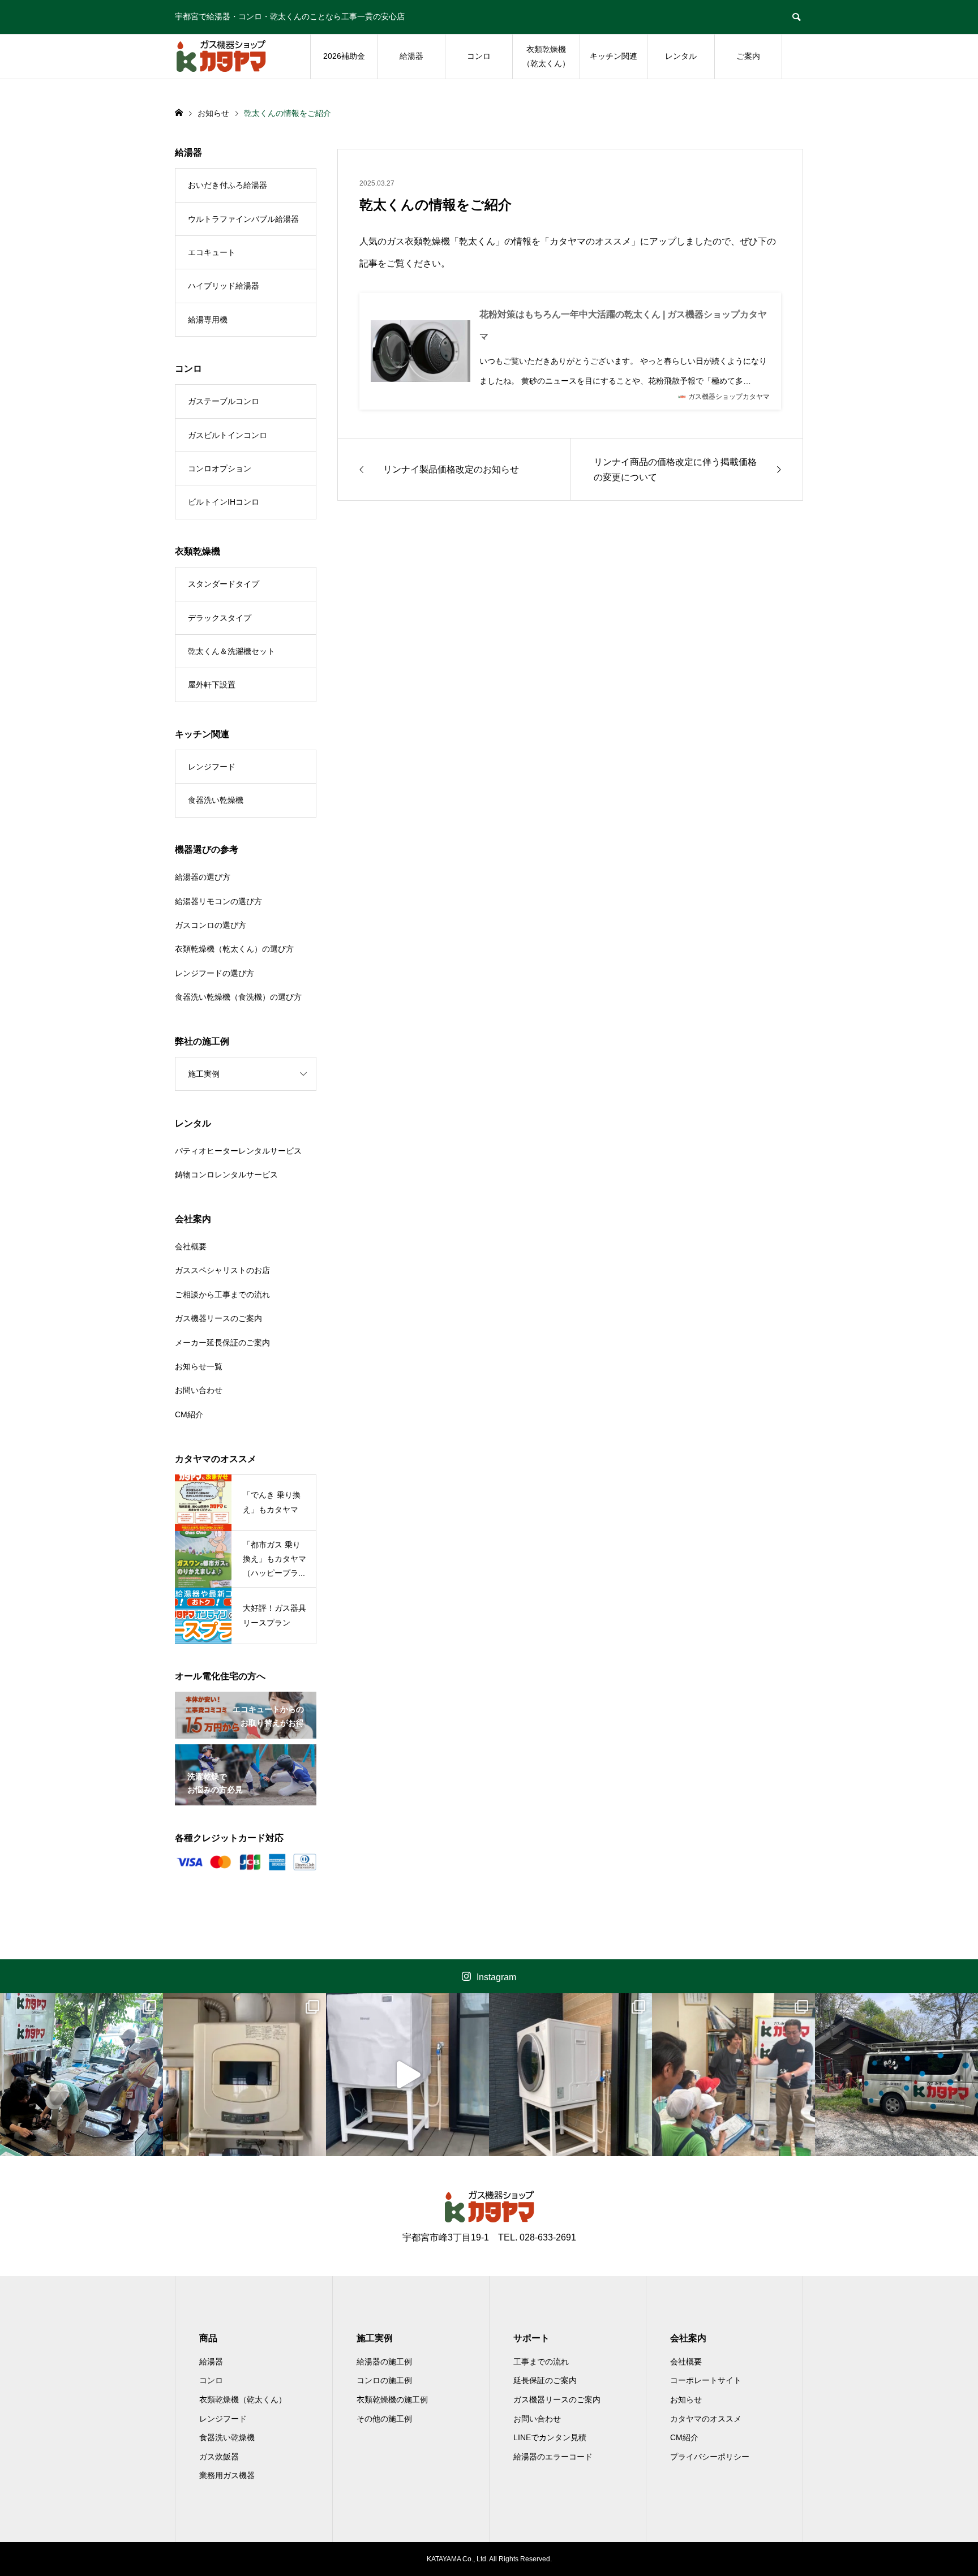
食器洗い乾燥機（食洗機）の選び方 (238, 997)
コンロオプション (220, 468)
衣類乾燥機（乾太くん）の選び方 (234, 949)
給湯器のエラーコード (553, 2457)
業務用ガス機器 (227, 2475)
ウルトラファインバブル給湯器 (243, 219)
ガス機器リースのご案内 (218, 1318)
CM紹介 (189, 1414)
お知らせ (686, 2399)
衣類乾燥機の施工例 (392, 2399)
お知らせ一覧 (199, 1366)
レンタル (681, 56)
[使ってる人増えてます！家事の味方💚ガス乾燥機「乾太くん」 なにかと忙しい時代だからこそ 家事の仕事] (570, 2075)
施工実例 (204, 1074)
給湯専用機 (208, 320)
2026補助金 (344, 56)
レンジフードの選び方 (215, 973)
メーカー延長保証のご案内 (222, 1343)
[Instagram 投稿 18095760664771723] (407, 2075)
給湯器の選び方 (203, 877)
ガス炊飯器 (219, 2457)
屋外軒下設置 (212, 685)
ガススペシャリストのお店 (222, 1270)
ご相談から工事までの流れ (222, 1295)
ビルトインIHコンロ (224, 502)
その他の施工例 (384, 2419)
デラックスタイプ (220, 618)
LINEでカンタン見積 (550, 2437)
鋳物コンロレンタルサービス (226, 1175)
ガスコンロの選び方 (211, 925)
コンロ (479, 56)
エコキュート (212, 252)
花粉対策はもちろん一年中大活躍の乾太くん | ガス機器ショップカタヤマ (623, 325)
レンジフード (212, 767)
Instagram (496, 1977)
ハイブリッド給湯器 (224, 286)
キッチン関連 (614, 56)
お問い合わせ (199, 1390)
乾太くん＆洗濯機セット (231, 651)
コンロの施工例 (384, 2380)
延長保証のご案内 (545, 2380)
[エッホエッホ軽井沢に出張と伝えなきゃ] (896, 2075)
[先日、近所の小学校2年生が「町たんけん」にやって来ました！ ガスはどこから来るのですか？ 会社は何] (733, 2075)
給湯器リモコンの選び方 (218, 901)
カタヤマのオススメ (706, 2419)
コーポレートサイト (706, 2380)
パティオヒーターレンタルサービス (238, 1151)
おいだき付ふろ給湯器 (228, 185)
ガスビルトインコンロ (228, 435)
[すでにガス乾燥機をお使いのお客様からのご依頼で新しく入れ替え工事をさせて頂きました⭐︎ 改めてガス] (244, 2075)
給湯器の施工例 (384, 2362)
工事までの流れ (541, 2362)
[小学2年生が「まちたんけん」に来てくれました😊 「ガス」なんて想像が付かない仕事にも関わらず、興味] (81, 2075)
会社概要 (191, 1246)
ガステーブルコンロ (224, 401)
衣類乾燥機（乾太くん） (546, 56)
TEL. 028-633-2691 (537, 2237)
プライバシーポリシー (710, 2457)
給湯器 (411, 56)
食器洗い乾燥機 (216, 800)
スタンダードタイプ (224, 584)
